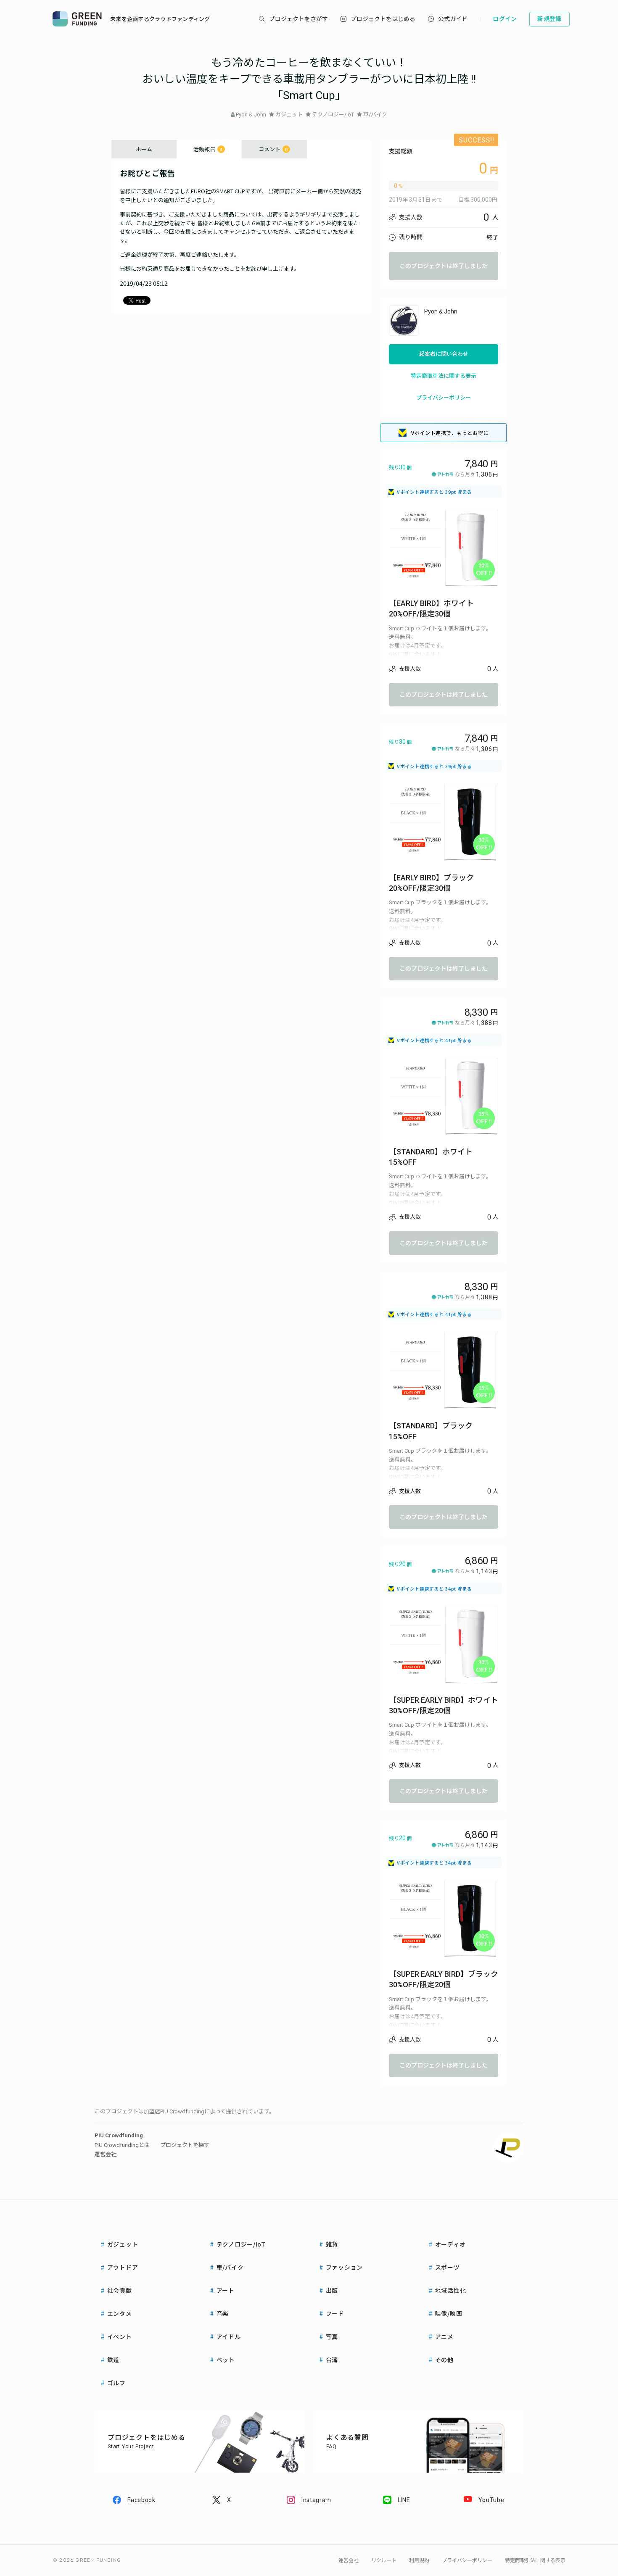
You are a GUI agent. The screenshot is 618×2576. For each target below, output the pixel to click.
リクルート (384, 2560)
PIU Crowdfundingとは (122, 2145)
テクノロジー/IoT (333, 115)
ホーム (144, 149)
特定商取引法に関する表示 (444, 376)
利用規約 (419, 2560)
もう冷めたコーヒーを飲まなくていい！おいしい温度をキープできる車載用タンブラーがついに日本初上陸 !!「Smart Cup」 (309, 79)
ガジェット (289, 115)
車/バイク (375, 115)
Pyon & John (251, 115)
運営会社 (106, 2154)
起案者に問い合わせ (444, 354)
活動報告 (208, 149)
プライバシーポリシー (444, 398)
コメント (273, 149)
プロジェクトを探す (185, 2145)
